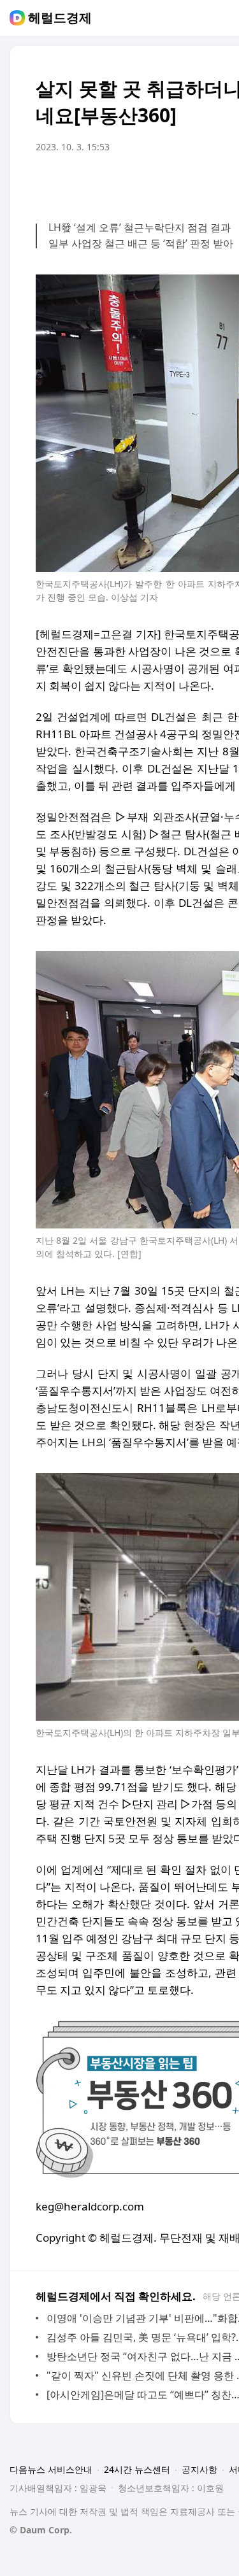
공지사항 (199, 2469)
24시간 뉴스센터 (137, 2469)
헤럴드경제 (60, 18)
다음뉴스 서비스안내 (51, 2469)
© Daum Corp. (41, 2530)
